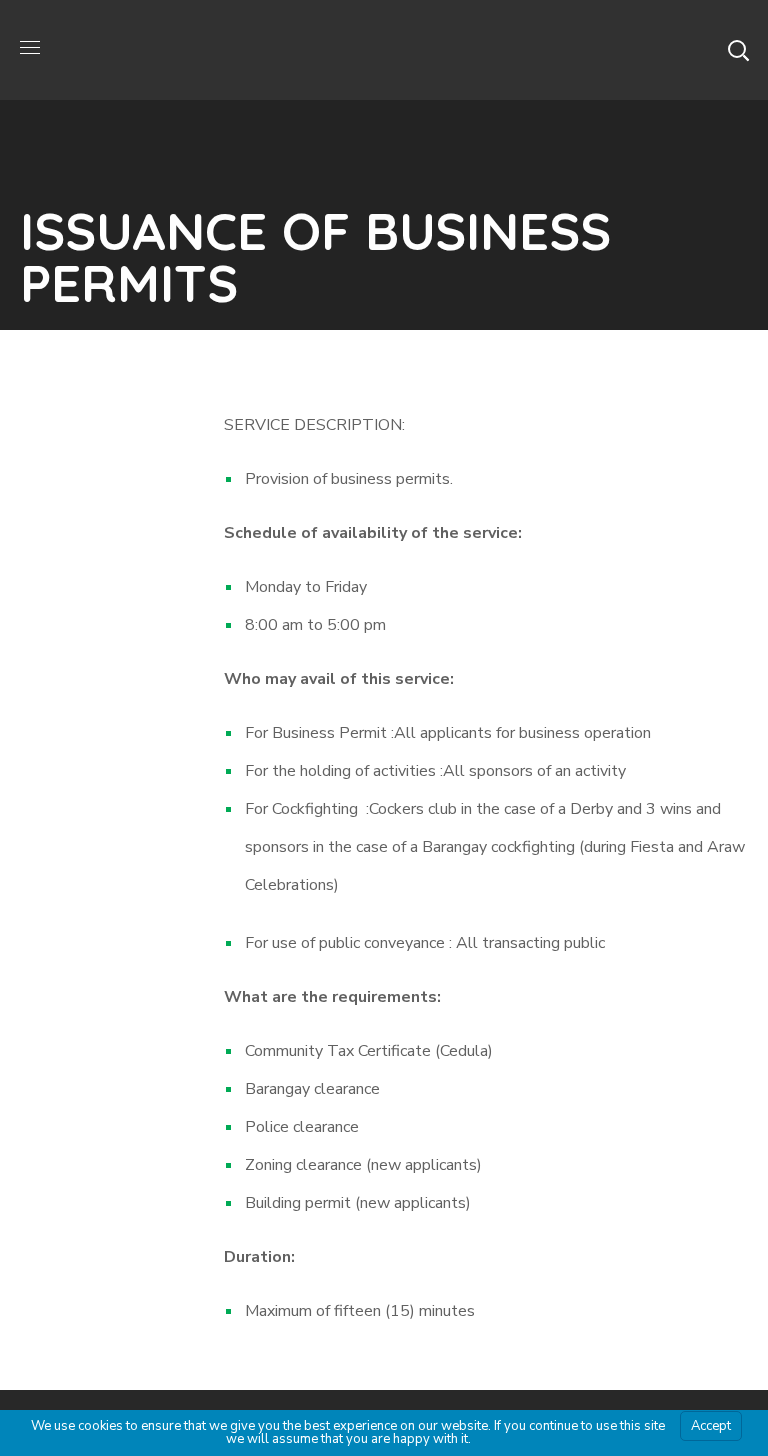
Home (239, 349)
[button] (738, 50)
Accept (711, 1426)
